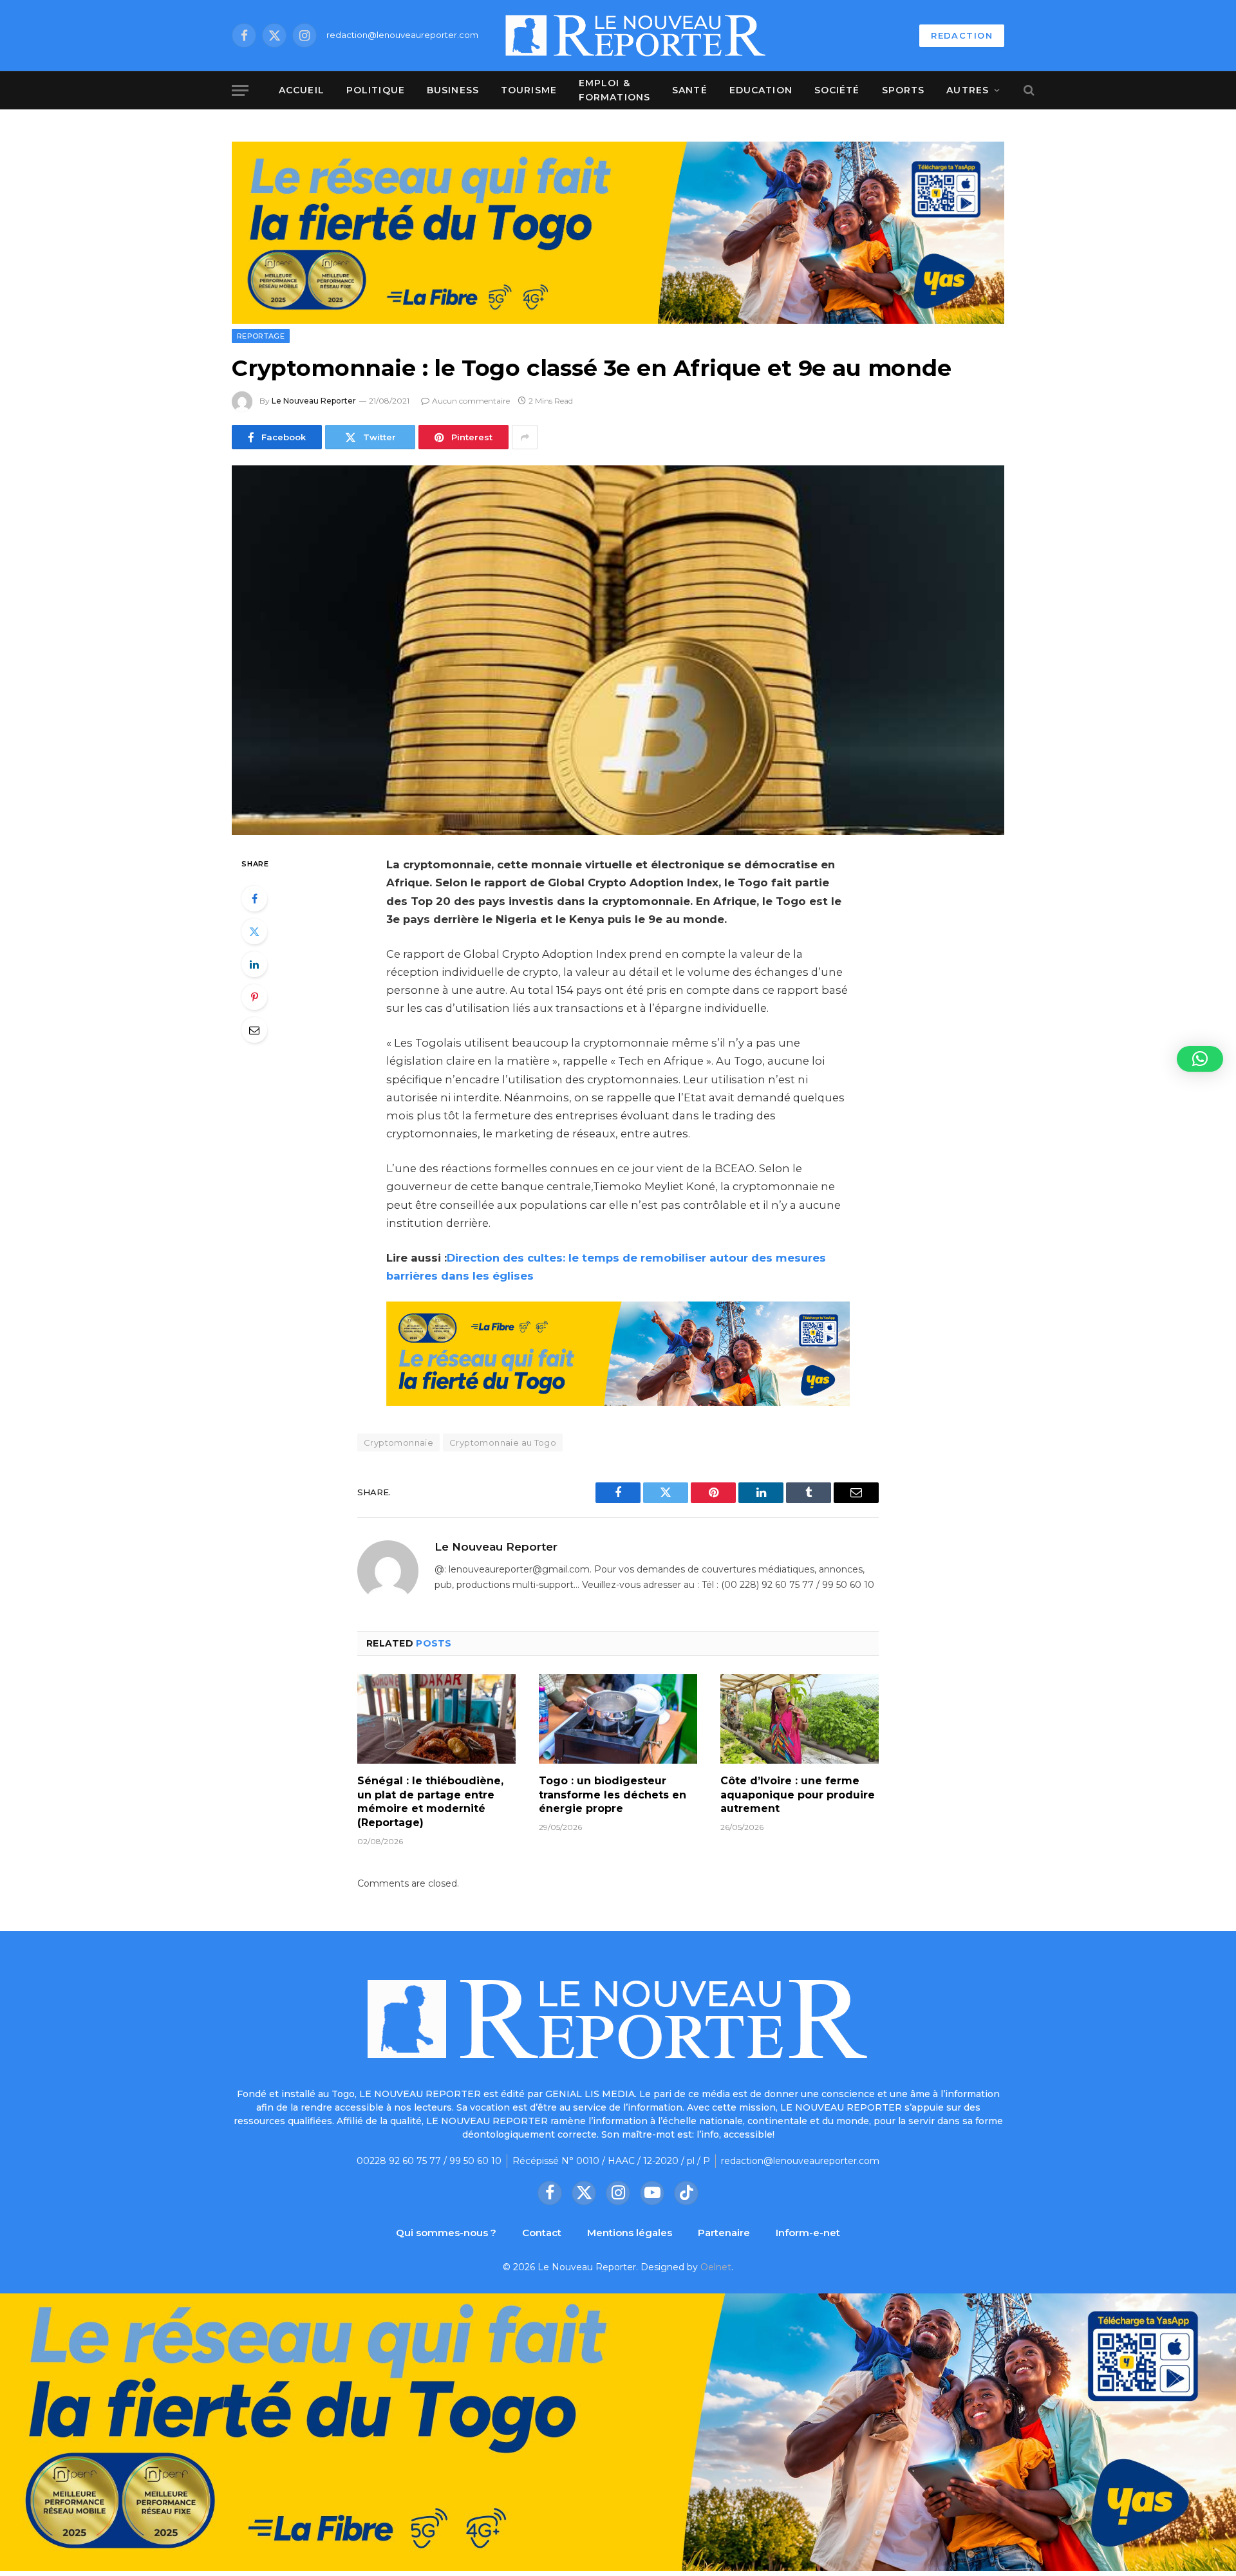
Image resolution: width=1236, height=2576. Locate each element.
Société (837, 90)
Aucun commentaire (471, 401)
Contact (542, 2233)
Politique (376, 90)
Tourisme (529, 90)
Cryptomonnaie (398, 1442)
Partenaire (724, 2233)
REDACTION (962, 35)
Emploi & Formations (614, 90)
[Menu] (240, 90)
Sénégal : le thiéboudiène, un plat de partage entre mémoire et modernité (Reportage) (430, 1802)
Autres (968, 90)
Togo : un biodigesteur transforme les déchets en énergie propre (613, 1795)
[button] (1200, 1059)
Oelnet (716, 2267)
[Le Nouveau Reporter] (636, 35)
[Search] (1028, 90)
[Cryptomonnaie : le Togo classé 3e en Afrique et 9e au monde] (618, 650)
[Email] (254, 1030)
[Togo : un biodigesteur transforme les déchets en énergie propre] (618, 1719)
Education (761, 90)
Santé (690, 90)
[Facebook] (254, 899)
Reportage (261, 336)
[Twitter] (254, 931)
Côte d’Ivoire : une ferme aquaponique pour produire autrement (798, 1795)
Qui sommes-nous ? (446, 2233)
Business (453, 90)
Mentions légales (630, 2233)
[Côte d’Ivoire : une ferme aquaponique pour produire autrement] (800, 1719)
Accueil (302, 90)
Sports (904, 90)
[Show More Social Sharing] (525, 437)
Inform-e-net (808, 2233)
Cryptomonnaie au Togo (503, 1442)
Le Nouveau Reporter (314, 401)
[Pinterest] (254, 997)
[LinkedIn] (254, 964)
